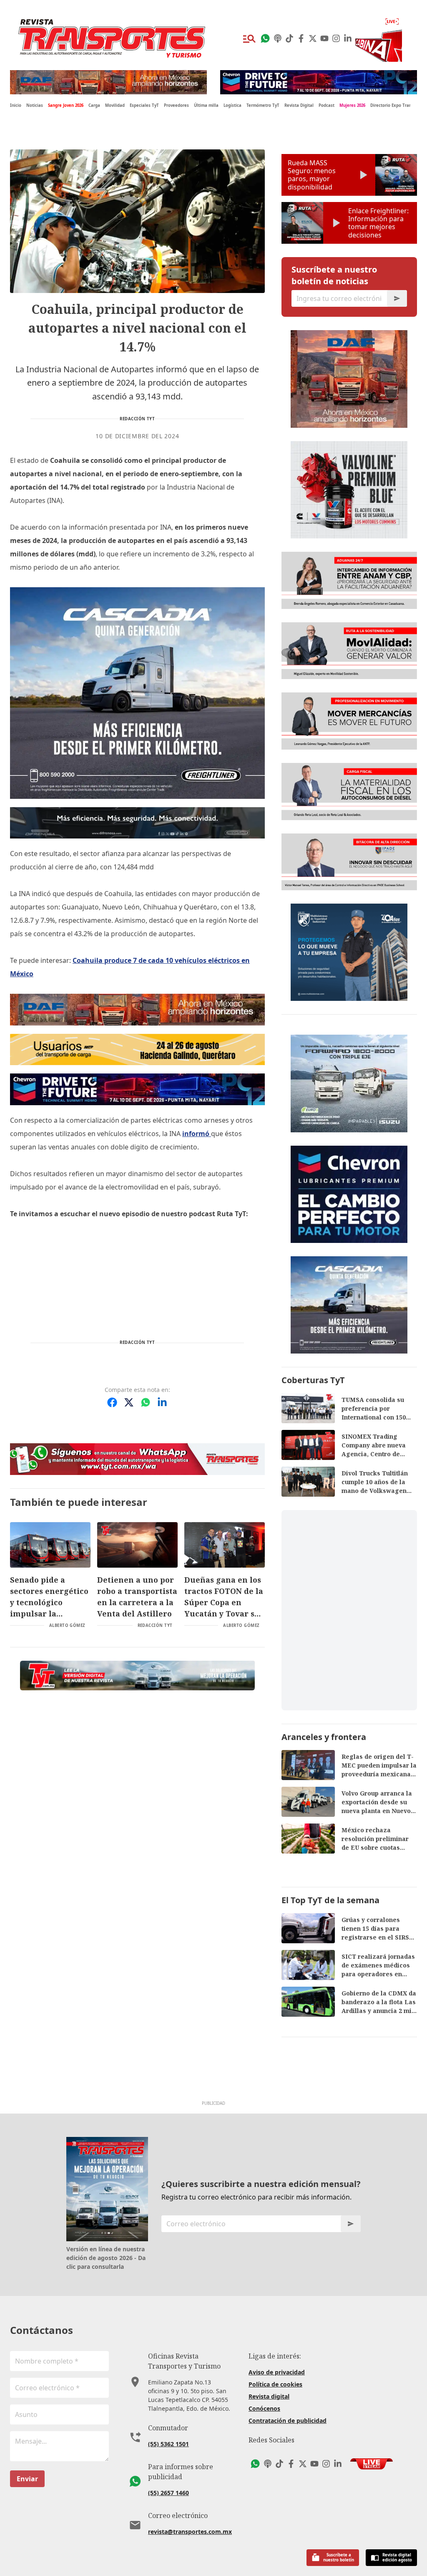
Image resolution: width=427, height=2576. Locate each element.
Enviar (27, 2479)
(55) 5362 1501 (168, 2444)
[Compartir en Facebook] (112, 1402)
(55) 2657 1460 (168, 2493)
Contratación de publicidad (288, 2421)
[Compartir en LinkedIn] (162, 1402)
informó (197, 1134)
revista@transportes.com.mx (190, 2532)
